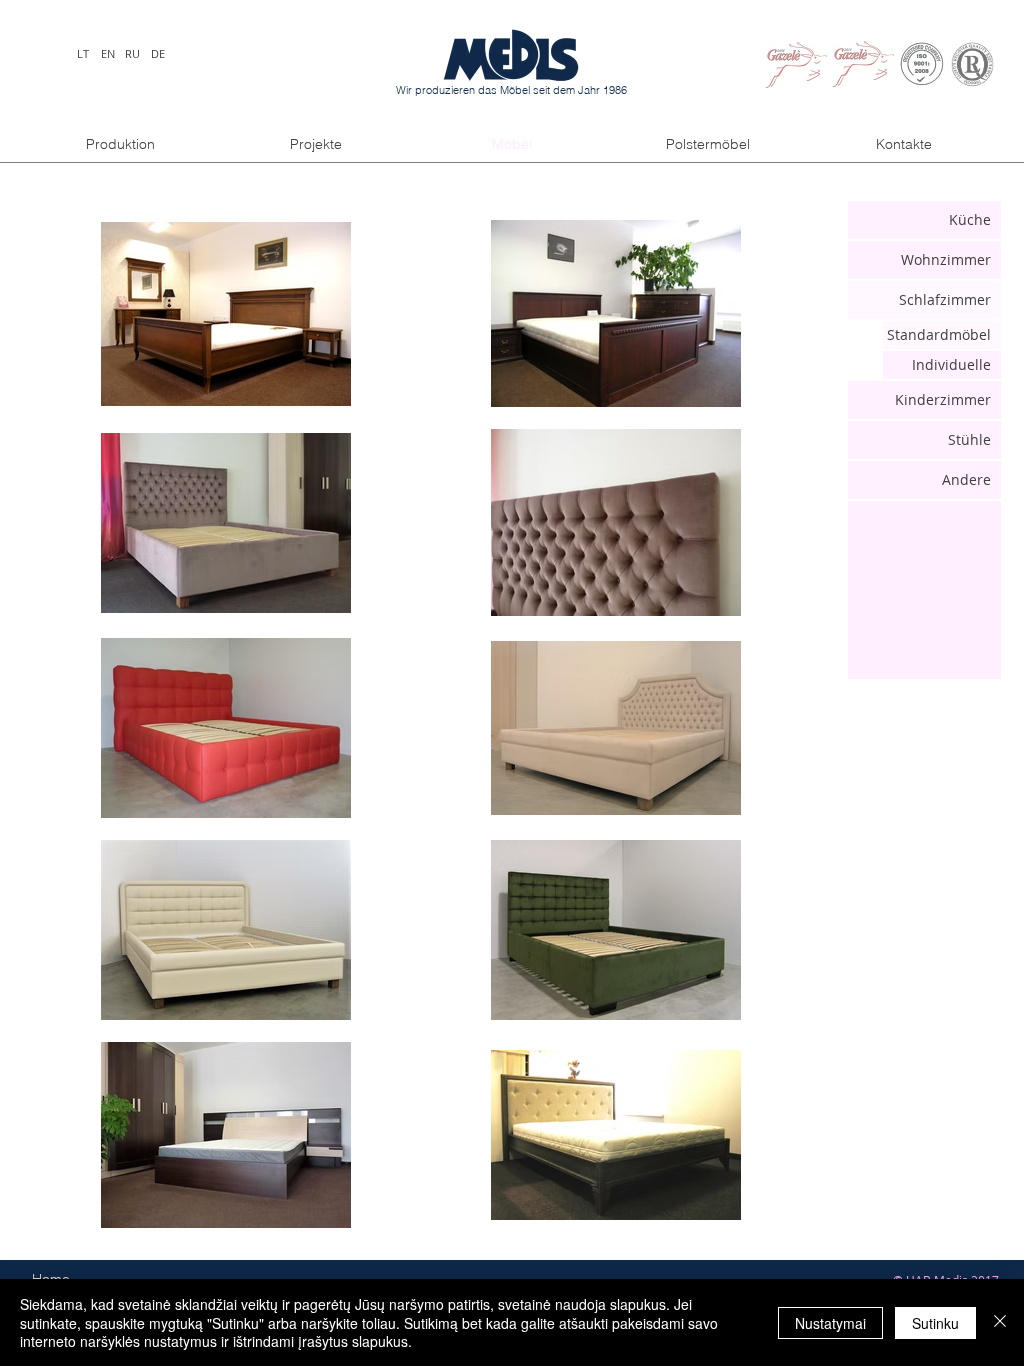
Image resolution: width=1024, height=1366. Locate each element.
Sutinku (935, 1323)
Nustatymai (830, 1323)
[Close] (1000, 1322)
